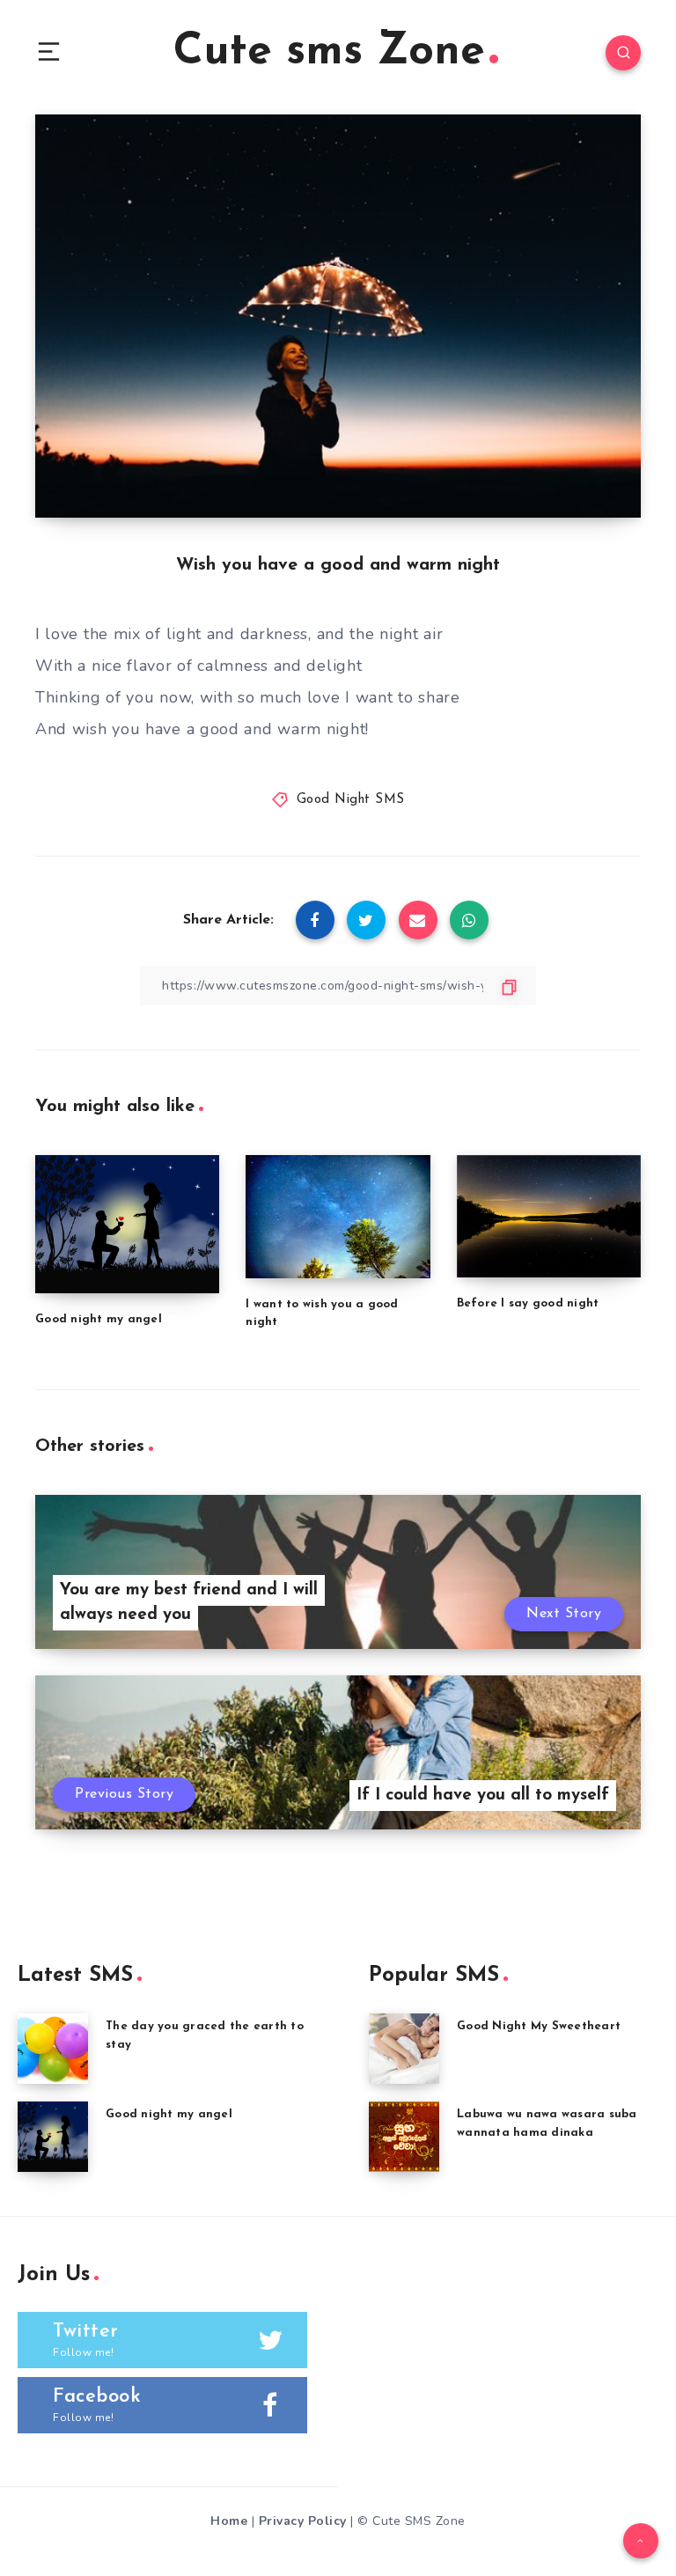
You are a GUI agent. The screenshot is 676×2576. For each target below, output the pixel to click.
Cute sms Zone (329, 52)
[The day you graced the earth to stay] (53, 2049)
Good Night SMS (351, 800)
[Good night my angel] (53, 2137)
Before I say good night (528, 1303)
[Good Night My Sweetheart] (404, 2049)
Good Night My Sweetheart (539, 2026)
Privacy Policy (303, 2521)
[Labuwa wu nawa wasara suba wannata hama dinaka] (404, 2137)
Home (229, 2521)
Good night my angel (99, 1319)
